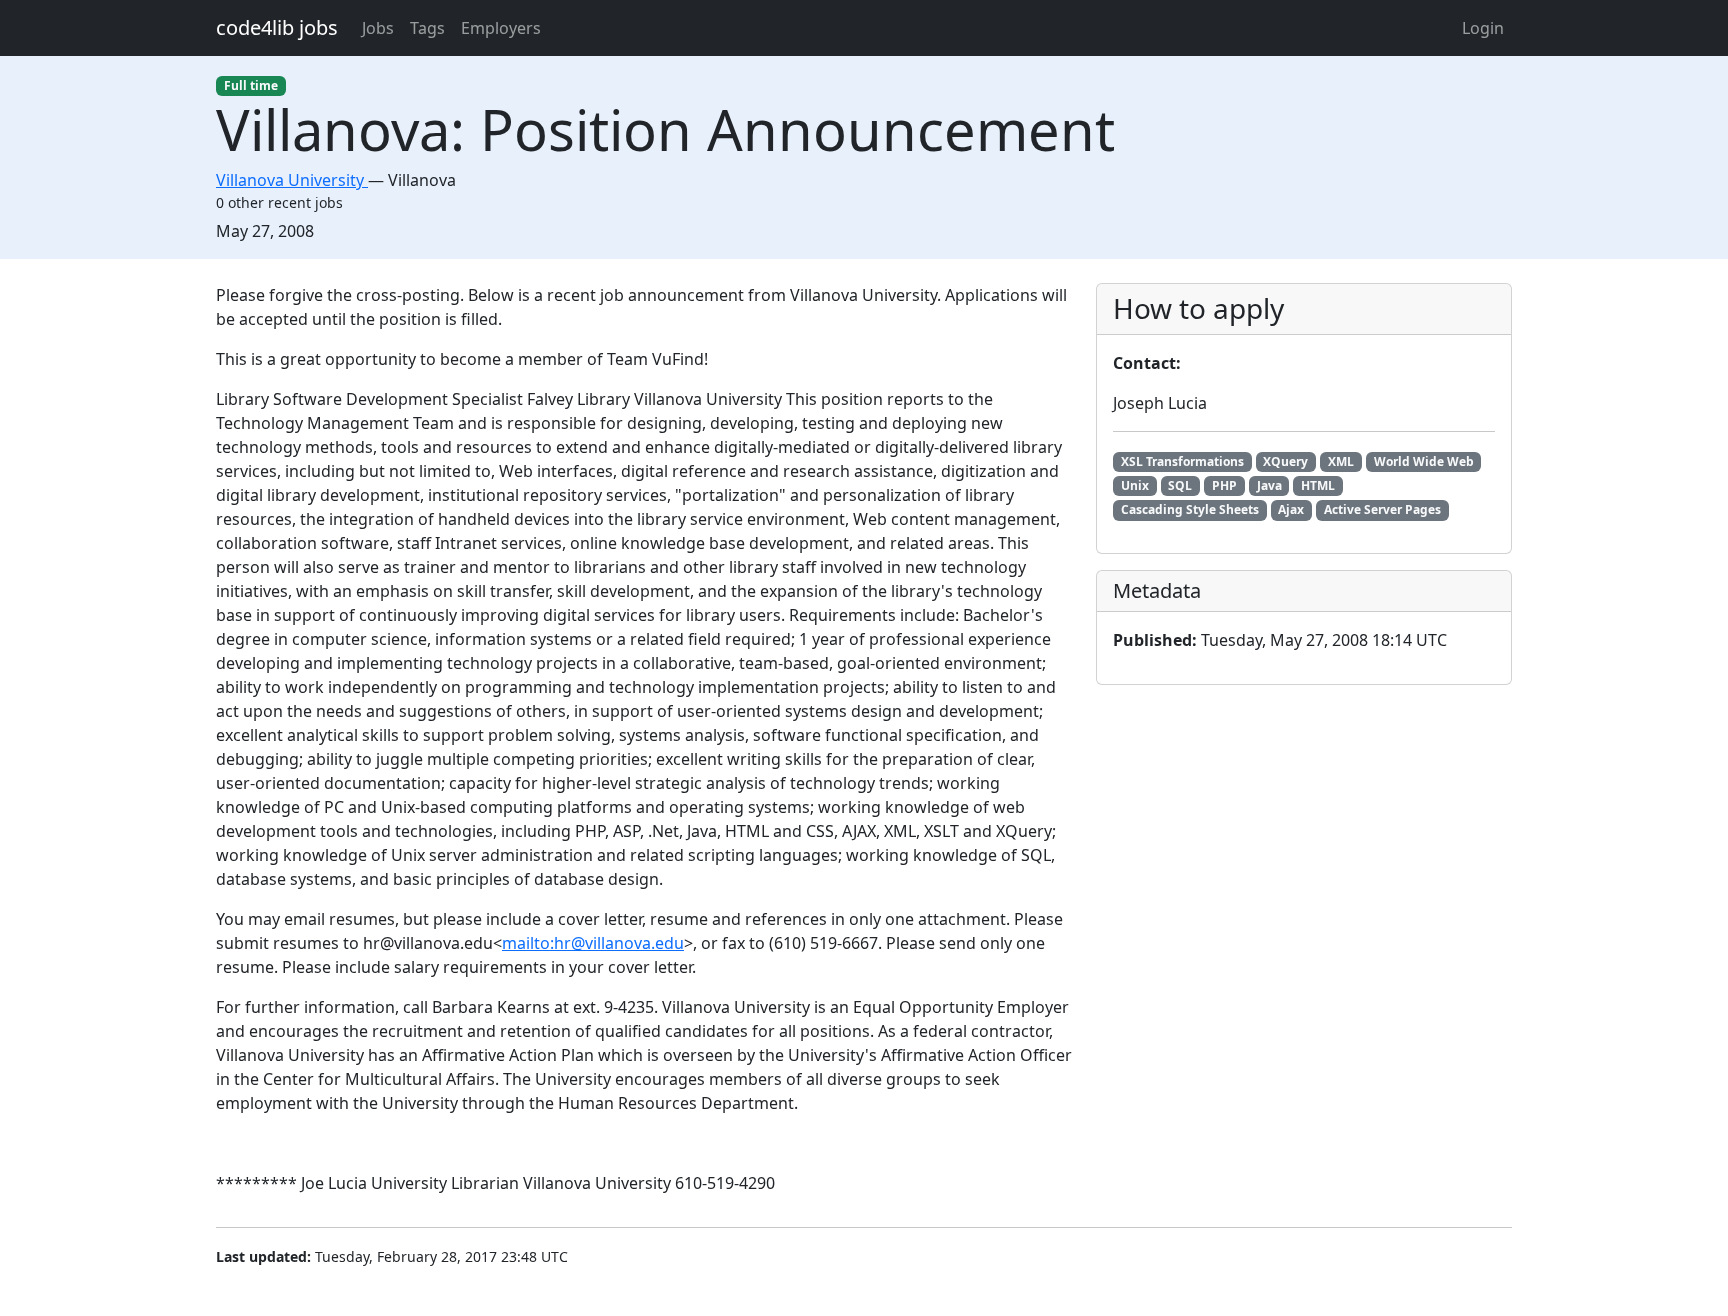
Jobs (378, 28)
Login (1483, 28)
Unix (1135, 485)
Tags (427, 28)
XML (1341, 461)
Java (1269, 485)
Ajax (1291, 509)
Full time (251, 85)
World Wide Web (1424, 461)
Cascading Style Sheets (1190, 509)
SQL (1180, 485)
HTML (1318, 485)
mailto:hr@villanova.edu (593, 943)
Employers (501, 28)
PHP (1224, 485)
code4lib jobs (277, 27)
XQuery (1285, 461)
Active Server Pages (1382, 509)
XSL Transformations (1182, 461)
